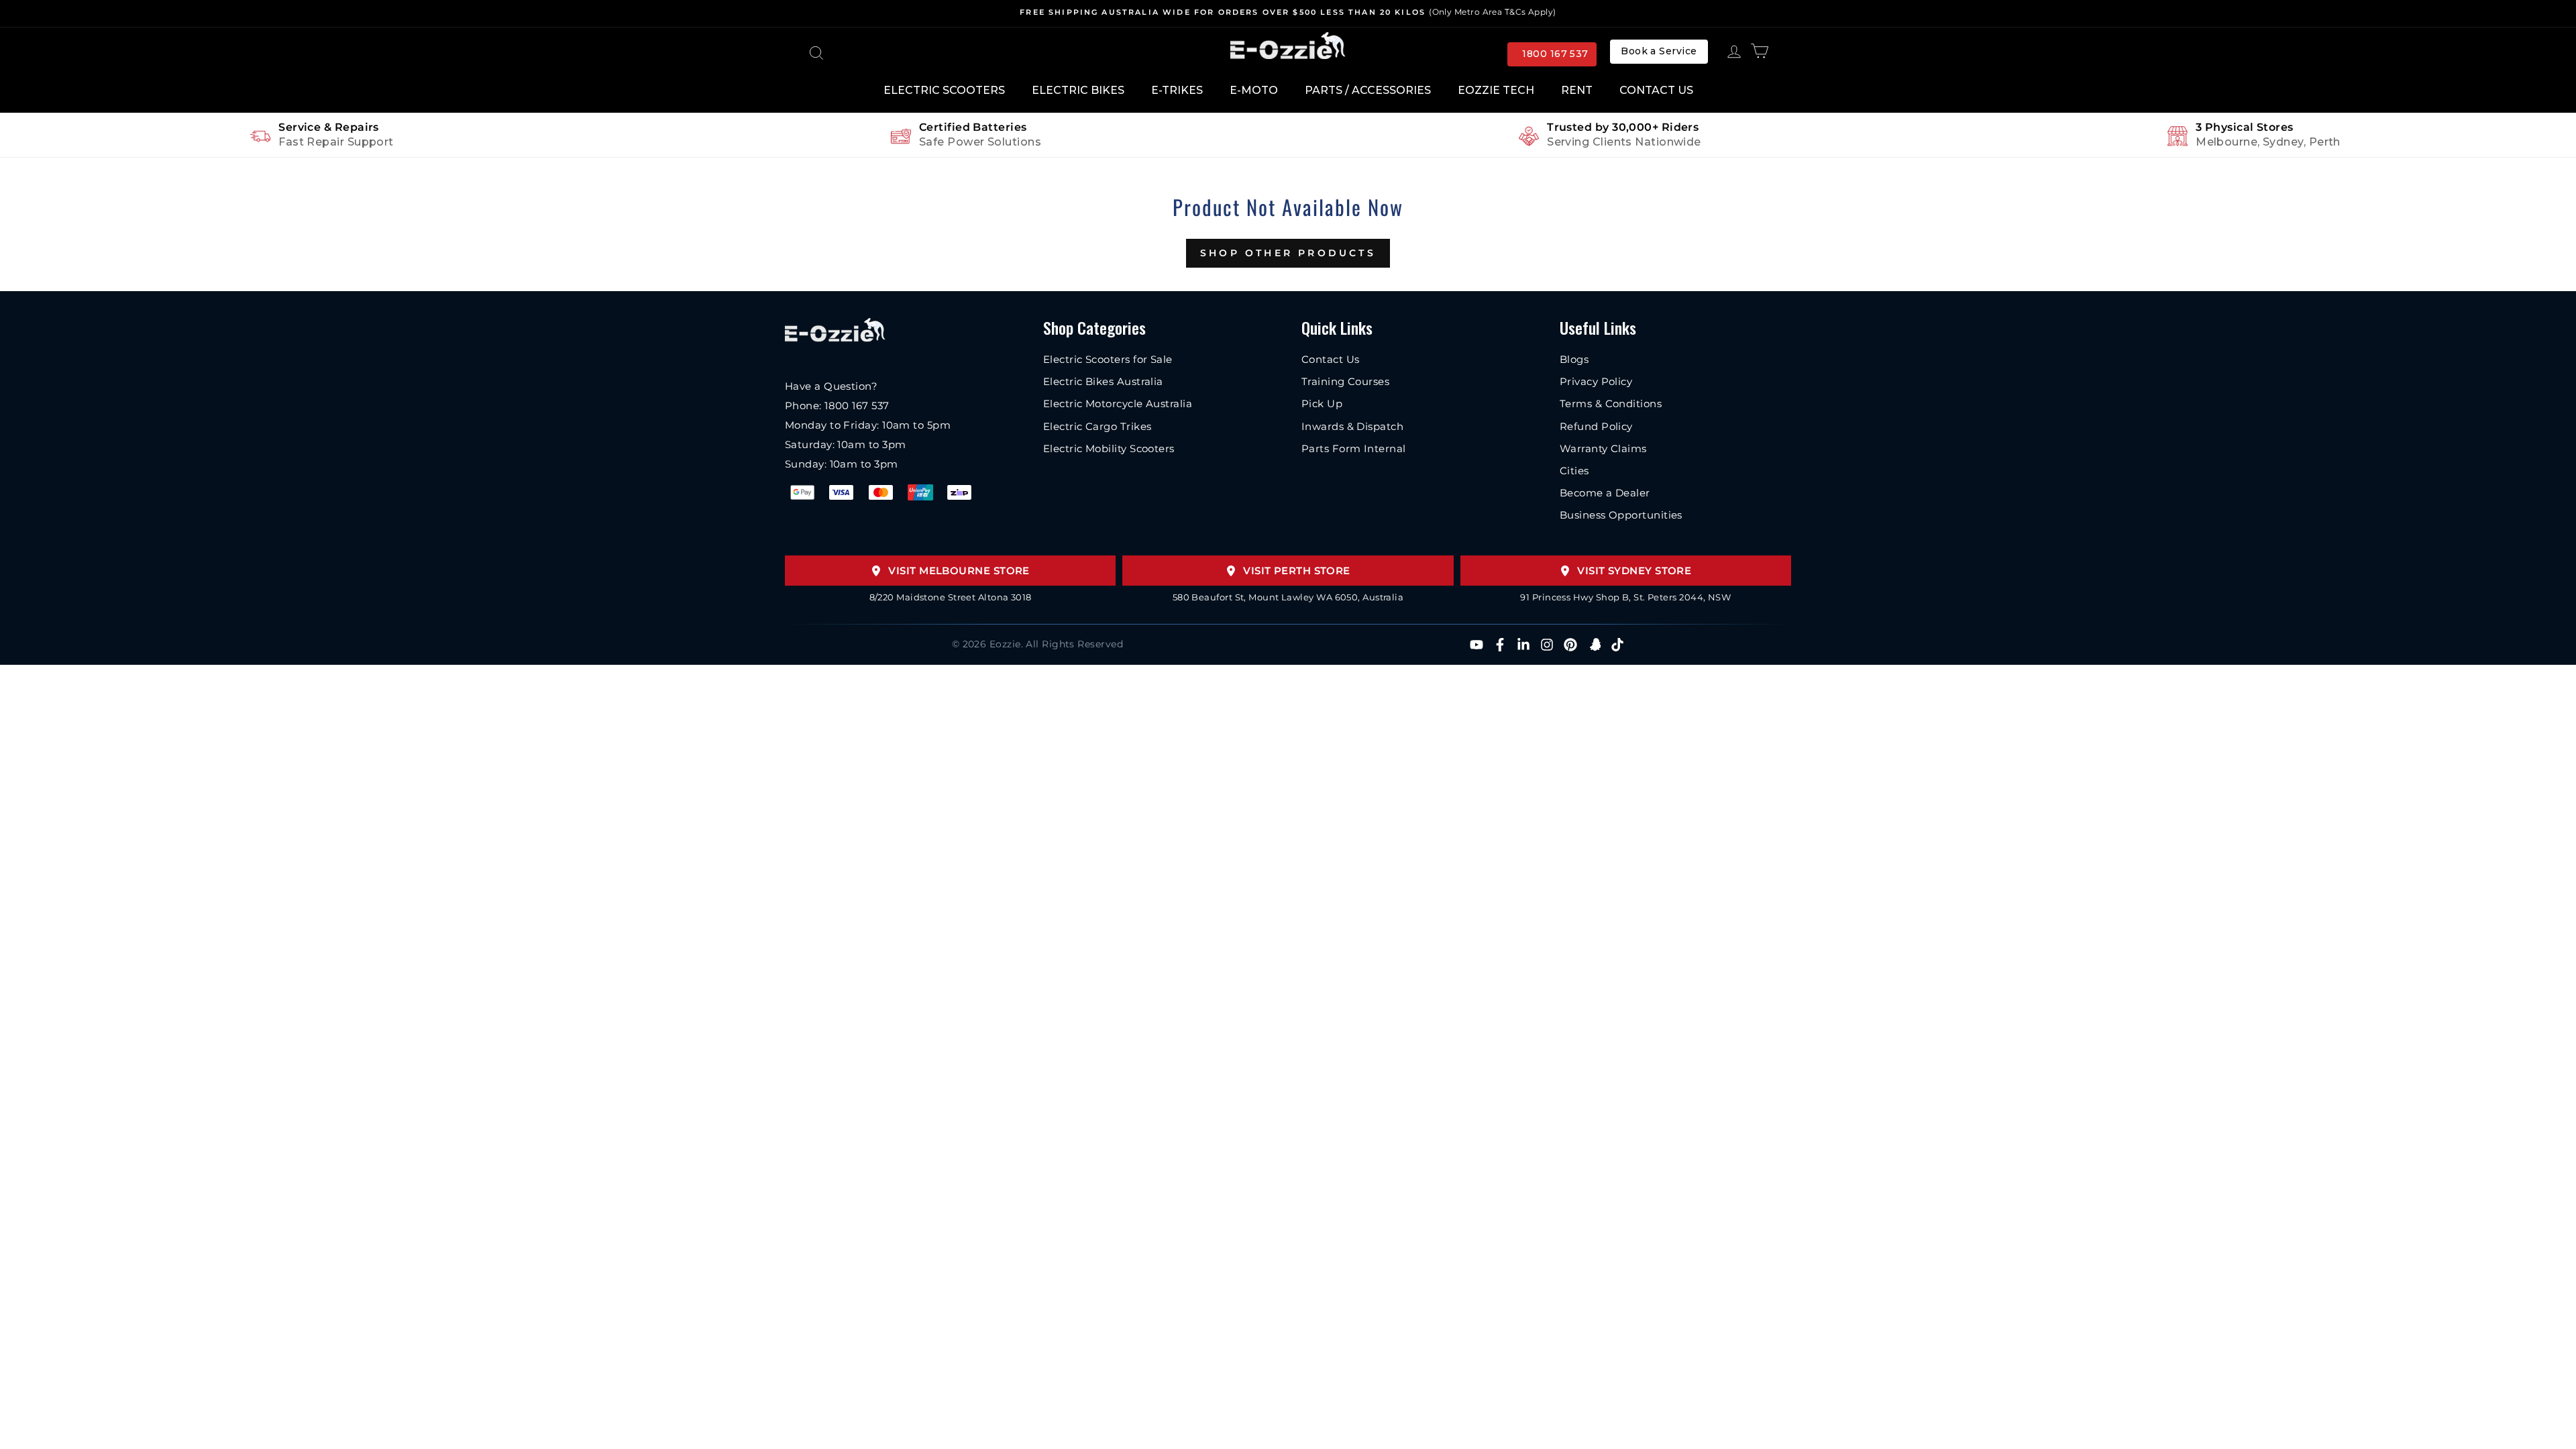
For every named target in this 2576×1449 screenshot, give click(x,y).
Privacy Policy (1596, 381)
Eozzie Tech (1496, 90)
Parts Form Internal (1354, 448)
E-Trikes (1177, 90)
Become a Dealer (1605, 493)
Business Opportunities (1621, 515)
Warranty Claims (1603, 448)
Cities (1574, 471)
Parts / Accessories (1368, 90)
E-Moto (1254, 90)
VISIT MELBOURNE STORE (959, 571)
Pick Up (1322, 404)
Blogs (1574, 359)
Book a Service (1659, 51)
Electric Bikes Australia (1103, 381)
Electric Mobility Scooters (1109, 448)
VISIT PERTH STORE (1297, 571)
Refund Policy (1596, 426)
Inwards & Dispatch (1352, 426)
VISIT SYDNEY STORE (1634, 571)
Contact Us (1656, 90)
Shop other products (1288, 253)
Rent (1577, 90)
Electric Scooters (944, 90)
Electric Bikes (1078, 90)
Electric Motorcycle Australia (1118, 404)
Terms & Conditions (1611, 404)
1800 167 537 (1555, 54)
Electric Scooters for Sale (1108, 359)
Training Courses (1345, 381)
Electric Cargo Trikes (1097, 426)
